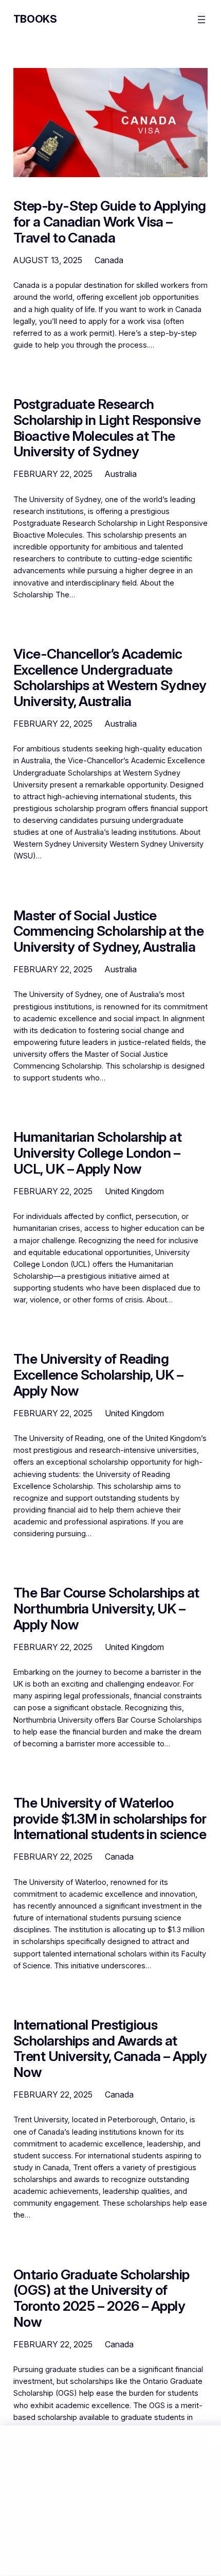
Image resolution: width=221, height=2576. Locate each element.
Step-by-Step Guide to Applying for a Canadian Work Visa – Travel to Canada (110, 221)
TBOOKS (35, 19)
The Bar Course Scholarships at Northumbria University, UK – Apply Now (106, 1608)
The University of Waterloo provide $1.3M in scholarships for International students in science (110, 1818)
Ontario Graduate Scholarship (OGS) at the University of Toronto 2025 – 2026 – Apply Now (102, 2298)
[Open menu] (201, 20)
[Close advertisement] (213, 2438)
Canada (109, 260)
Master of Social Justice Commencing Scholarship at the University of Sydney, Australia (109, 931)
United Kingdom (134, 1191)
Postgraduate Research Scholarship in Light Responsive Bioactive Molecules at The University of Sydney (107, 428)
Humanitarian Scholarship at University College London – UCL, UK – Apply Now (98, 1153)
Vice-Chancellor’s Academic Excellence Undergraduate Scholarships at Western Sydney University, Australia (110, 677)
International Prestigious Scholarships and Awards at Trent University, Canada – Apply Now (110, 2048)
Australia (121, 474)
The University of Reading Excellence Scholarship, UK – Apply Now (98, 1375)
